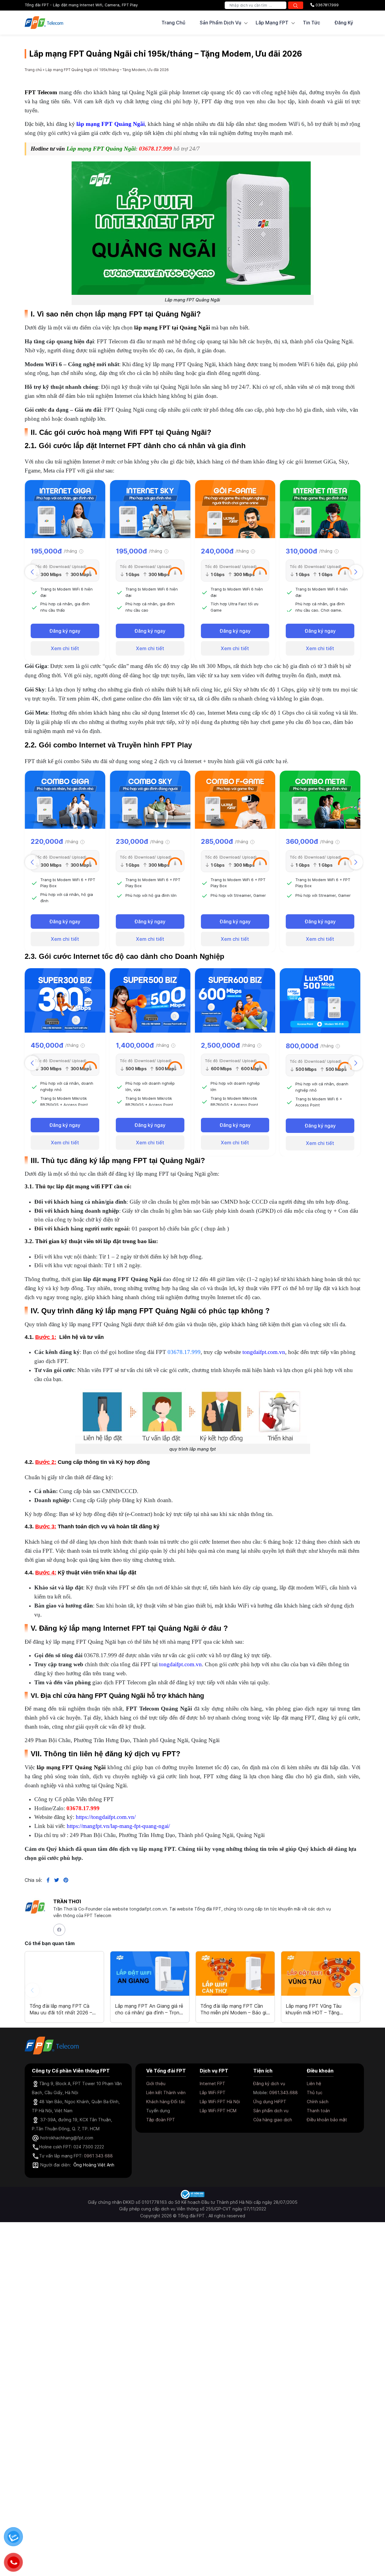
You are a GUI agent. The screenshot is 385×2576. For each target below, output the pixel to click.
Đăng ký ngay (65, 631)
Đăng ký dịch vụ (269, 2083)
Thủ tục (315, 2093)
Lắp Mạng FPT (272, 23)
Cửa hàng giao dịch (273, 2120)
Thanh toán (318, 2111)
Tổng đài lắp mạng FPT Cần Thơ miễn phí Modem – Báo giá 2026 (235, 2009)
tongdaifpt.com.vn (264, 1352)
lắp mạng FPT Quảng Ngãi (111, 124)
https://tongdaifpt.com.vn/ (106, 1817)
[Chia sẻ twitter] (54, 1880)
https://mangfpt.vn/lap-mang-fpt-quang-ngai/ (118, 1826)
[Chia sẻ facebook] (46, 1880)
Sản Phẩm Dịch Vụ (220, 23)
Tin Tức (311, 23)
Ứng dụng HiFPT (270, 2102)
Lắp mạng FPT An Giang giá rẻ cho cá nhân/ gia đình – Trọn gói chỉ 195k (149, 2009)
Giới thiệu (156, 2083)
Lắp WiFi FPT (213, 2093)
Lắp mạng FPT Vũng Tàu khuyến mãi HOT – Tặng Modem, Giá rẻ (314, 2009)
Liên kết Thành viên (166, 2093)
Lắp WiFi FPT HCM (218, 2111)
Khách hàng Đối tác (166, 2102)
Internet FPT (213, 2083)
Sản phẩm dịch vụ (271, 2111)
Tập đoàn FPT (161, 2120)
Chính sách (318, 2102)
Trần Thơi (67, 1901)
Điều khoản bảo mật (327, 2120)
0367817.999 (326, 5)
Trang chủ (173, 23)
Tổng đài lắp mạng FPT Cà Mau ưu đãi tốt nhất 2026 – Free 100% (61, 2009)
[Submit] (296, 5)
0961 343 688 (98, 2156)
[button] (356, 572)
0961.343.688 (283, 2093)
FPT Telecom (41, 92)
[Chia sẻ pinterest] (64, 1880)
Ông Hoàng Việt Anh (94, 2165)
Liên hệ (314, 2083)
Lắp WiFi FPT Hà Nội (220, 2102)
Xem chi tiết (65, 648)
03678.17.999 (156, 149)
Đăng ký (344, 23)
